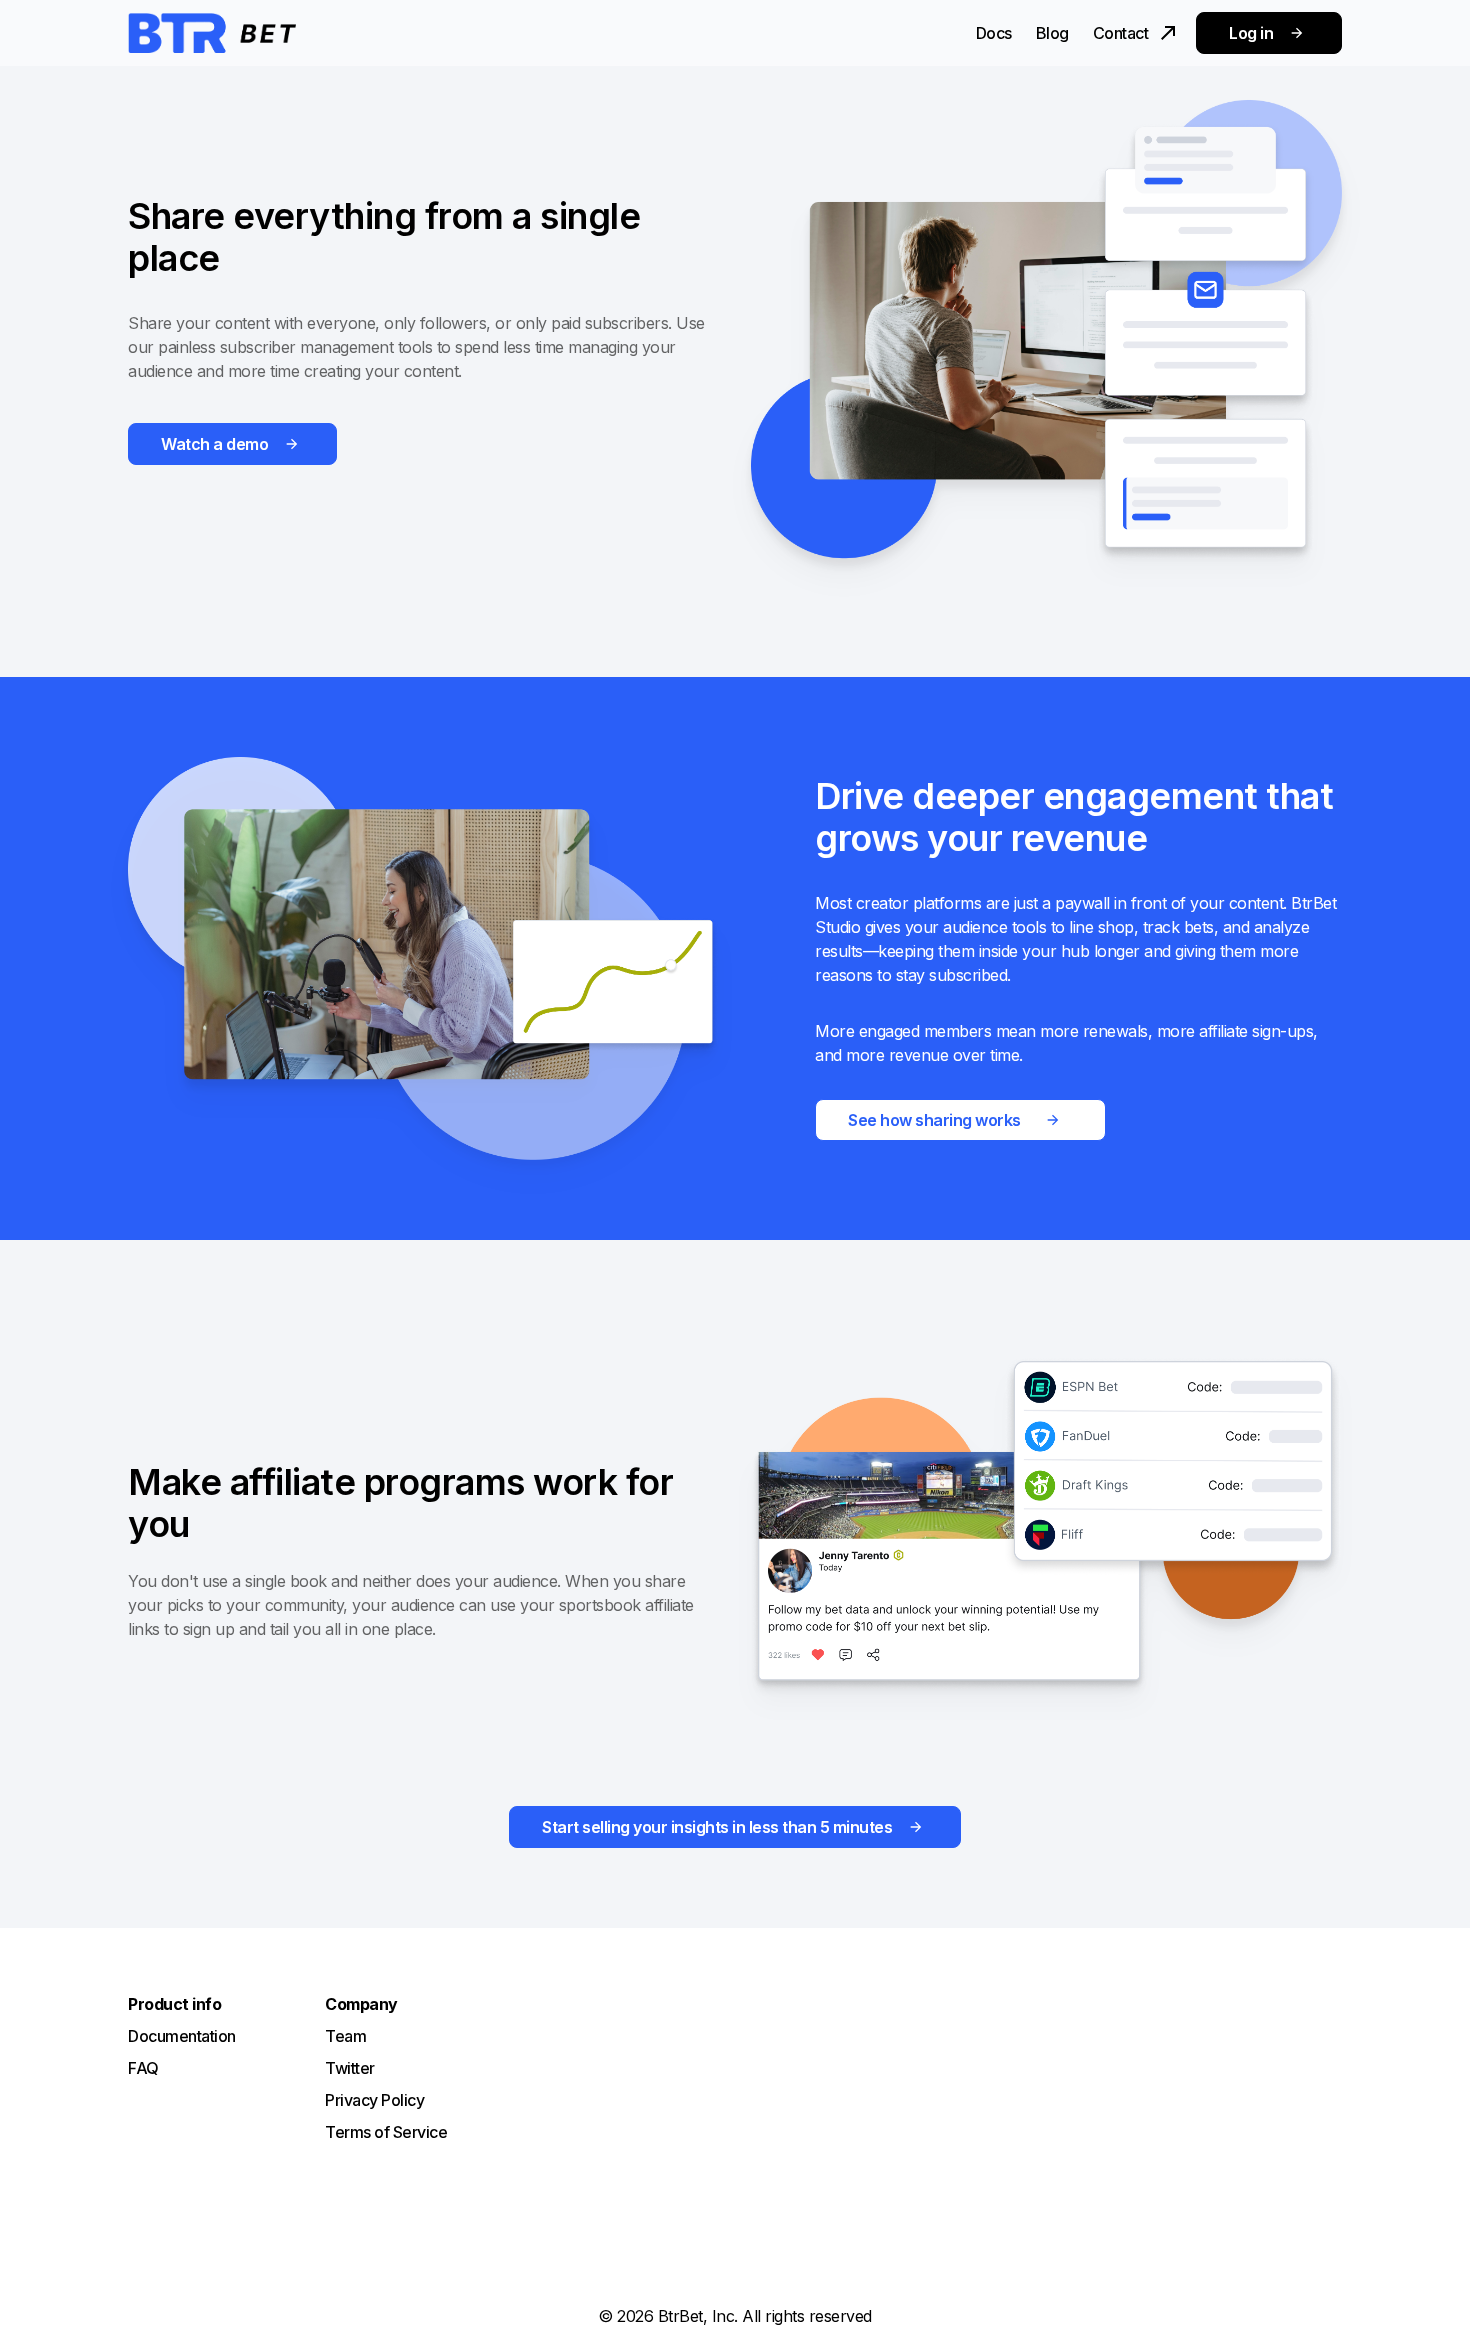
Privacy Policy (374, 2100)
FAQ (143, 2068)
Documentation (182, 2036)
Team (345, 2036)
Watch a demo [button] (214, 444)
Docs (994, 33)
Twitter (350, 2068)
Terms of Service (386, 2132)
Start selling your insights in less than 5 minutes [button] (717, 1827)
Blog (1052, 33)
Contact (1121, 33)
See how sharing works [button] (934, 1120)
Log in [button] (1251, 33)
